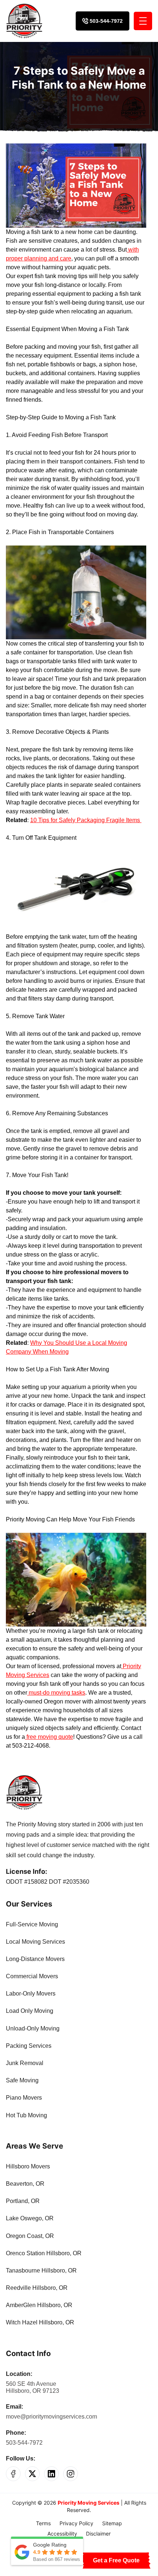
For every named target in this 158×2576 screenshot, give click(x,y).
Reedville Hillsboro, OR (37, 2288)
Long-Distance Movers (35, 1959)
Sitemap (112, 2523)
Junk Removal (25, 2063)
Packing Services (29, 2046)
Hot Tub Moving (26, 2115)
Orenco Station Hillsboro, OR (44, 2253)
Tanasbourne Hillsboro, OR (41, 2271)
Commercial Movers (32, 1976)
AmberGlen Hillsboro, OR (39, 2305)
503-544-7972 (24, 2443)
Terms (43, 2523)
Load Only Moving (30, 2011)
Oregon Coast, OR (30, 2236)
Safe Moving (22, 2080)
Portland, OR (23, 2201)
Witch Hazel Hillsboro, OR (40, 2322)
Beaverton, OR (25, 2184)
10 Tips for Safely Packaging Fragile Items (86, 820)
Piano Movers (24, 2098)
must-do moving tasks (56, 1693)
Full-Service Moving (32, 1924)
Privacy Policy (76, 2523)
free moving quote (49, 1737)
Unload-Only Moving (33, 2028)
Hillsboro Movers (28, 2166)
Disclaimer (98, 2534)
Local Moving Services (35, 1942)
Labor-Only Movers (31, 1994)
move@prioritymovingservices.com (51, 2417)
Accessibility (62, 2534)
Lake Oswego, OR (30, 2218)
